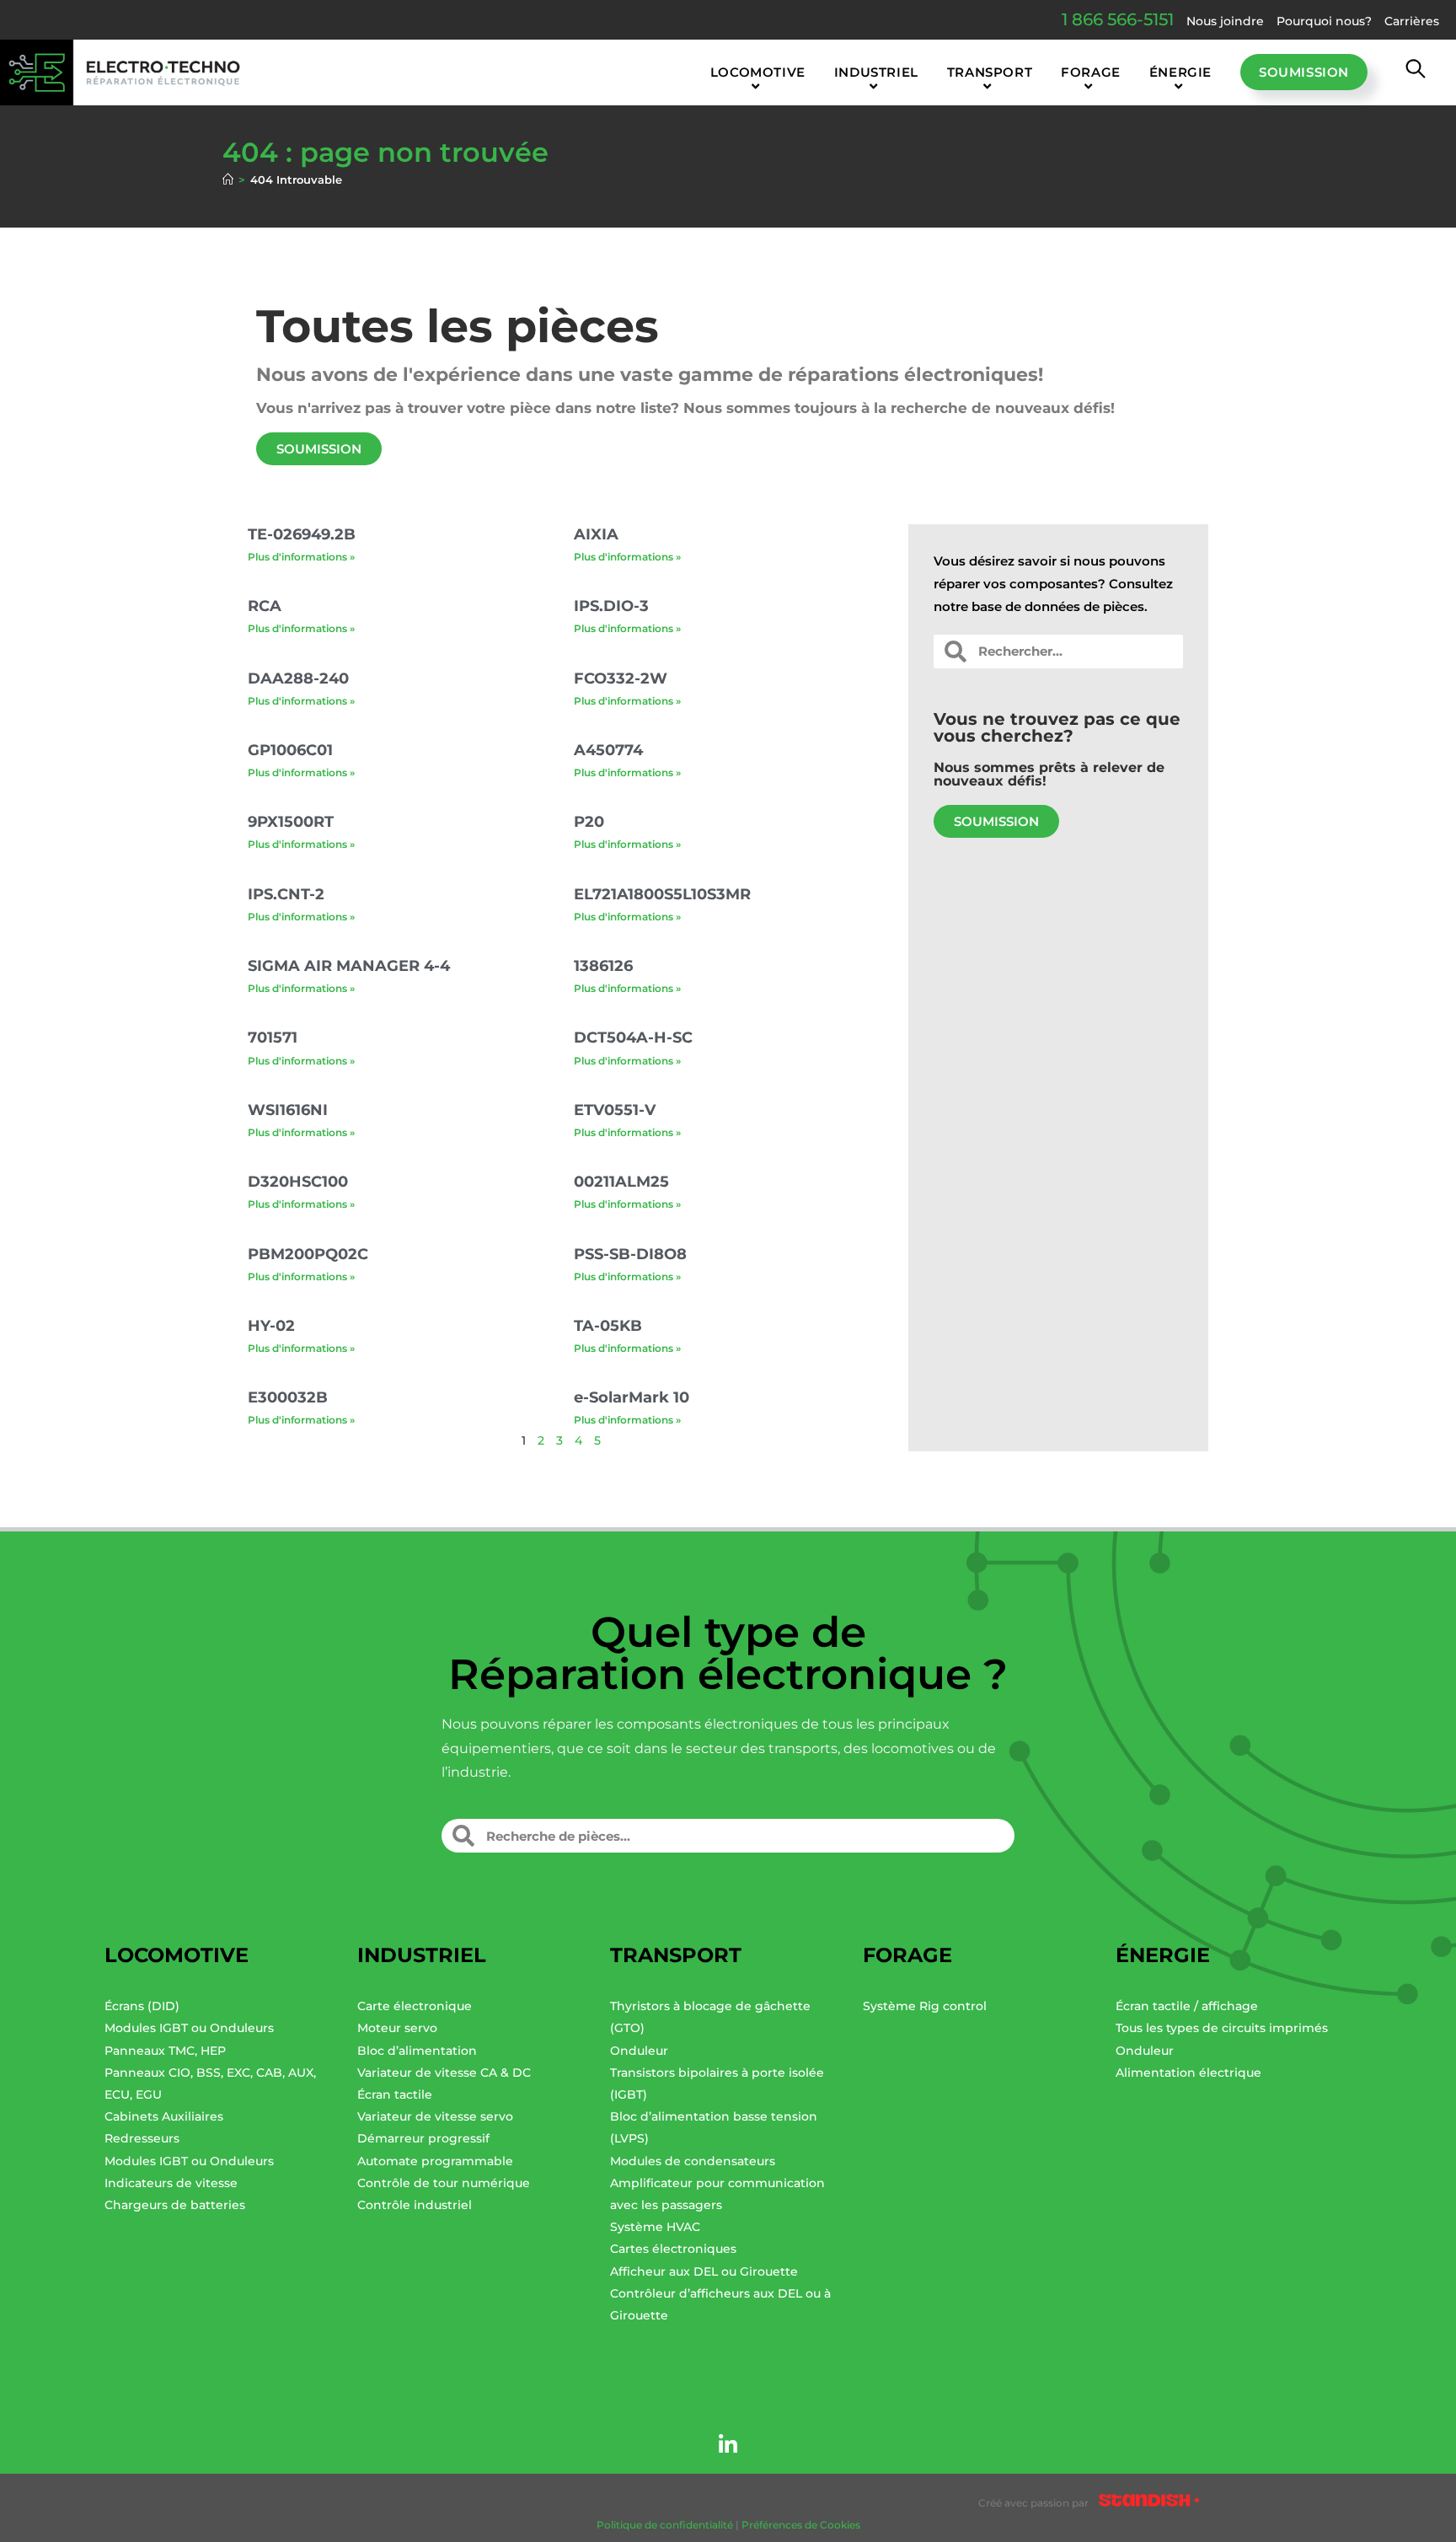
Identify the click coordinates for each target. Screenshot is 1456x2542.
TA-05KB (608, 1326)
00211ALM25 (621, 1182)
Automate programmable (435, 2161)
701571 (273, 1038)
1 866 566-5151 (1118, 19)
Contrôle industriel (415, 2205)
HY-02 (271, 1326)
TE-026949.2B (302, 534)
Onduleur (639, 2051)
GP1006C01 (290, 750)
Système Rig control (925, 2006)
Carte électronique (415, 2006)
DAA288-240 (298, 678)
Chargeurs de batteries (175, 2205)
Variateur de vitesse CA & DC (444, 2073)
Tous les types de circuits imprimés (1222, 2028)
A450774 (608, 750)
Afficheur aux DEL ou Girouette (704, 2271)
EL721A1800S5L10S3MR (662, 894)
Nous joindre (1225, 21)
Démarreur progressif (423, 2138)
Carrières (1412, 21)
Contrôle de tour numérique (444, 2183)
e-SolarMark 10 (632, 1397)
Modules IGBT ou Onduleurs (189, 2028)
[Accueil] (228, 180)
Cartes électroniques (673, 2249)
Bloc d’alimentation (417, 2051)
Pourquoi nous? (1324, 21)
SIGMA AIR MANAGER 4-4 (349, 966)
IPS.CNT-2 (286, 894)
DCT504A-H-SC (633, 1038)
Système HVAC (655, 2227)
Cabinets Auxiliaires (164, 2116)
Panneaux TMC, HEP (165, 2051)
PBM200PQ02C (308, 1254)
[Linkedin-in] (728, 2444)
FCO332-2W (621, 678)
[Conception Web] (1149, 2503)
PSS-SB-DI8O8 (630, 1254)
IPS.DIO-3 (611, 606)
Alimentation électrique (1188, 2073)
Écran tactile (395, 2094)
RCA (265, 606)
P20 (589, 822)
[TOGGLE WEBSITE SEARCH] (1416, 72)
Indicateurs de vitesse (171, 2183)
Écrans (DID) (142, 2006)
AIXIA (596, 534)
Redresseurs (142, 2138)
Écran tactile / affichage (1187, 2006)
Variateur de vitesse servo (435, 2116)
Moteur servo (397, 2028)
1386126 (603, 966)
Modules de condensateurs (693, 2161)
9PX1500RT (291, 822)
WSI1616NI (288, 1110)
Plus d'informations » (301, 557)
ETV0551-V (615, 1110)
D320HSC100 (298, 1182)
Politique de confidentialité (665, 2525)
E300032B (288, 1397)
